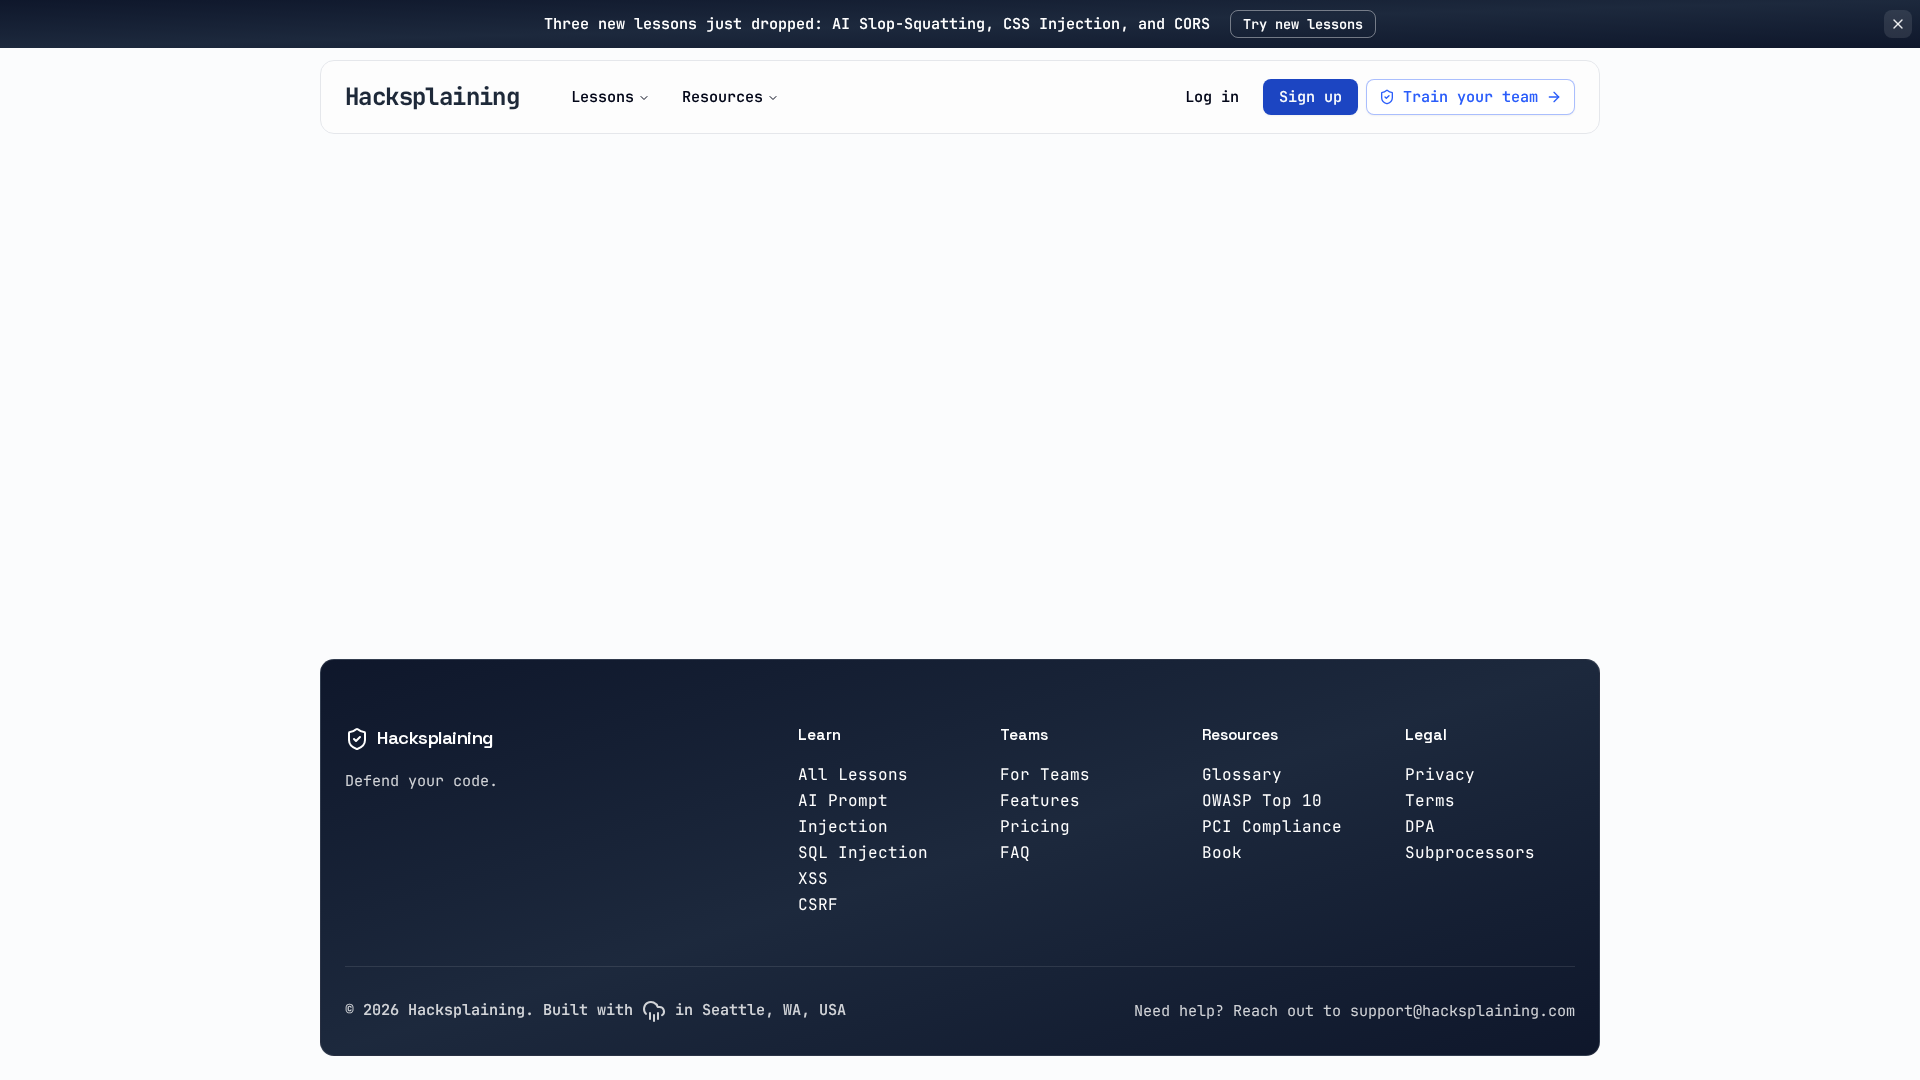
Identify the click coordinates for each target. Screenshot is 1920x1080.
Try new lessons (1303, 24)
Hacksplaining (432, 96)
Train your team (1470, 96)
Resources (722, 96)
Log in (1212, 96)
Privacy (1440, 774)
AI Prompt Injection (843, 813)
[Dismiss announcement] (1898, 24)
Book (1222, 852)
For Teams (1045, 774)
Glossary (1242, 774)
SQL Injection (863, 852)
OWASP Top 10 (1262, 800)
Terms (1430, 800)
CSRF (818, 904)
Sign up (1310, 96)
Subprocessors (1470, 852)
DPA (1420, 826)
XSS (813, 878)
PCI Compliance (1272, 826)
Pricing (1035, 826)
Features (1040, 800)
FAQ (1015, 852)
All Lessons (853, 774)
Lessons (602, 96)
